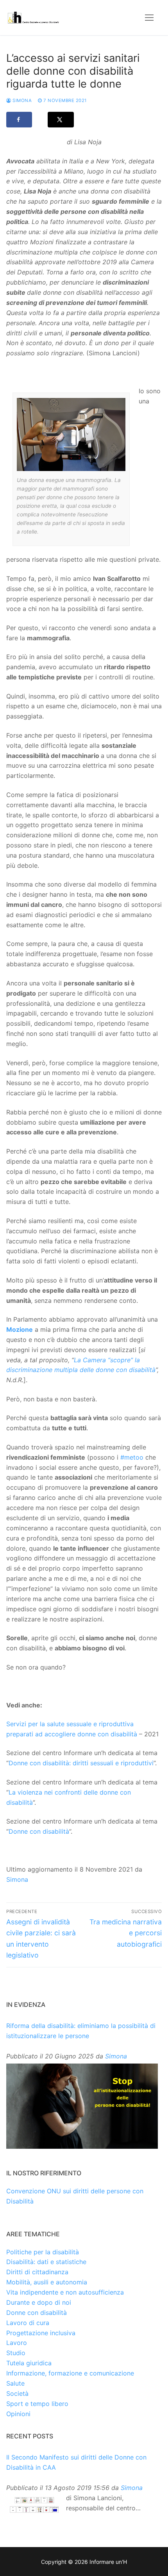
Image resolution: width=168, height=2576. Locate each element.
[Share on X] (61, 120)
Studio (16, 2353)
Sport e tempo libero (37, 2404)
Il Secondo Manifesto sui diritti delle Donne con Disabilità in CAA (76, 2462)
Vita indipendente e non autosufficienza (65, 2292)
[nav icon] (149, 18)
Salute (15, 2383)
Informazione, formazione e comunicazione (70, 2373)
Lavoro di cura (28, 2323)
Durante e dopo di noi (39, 2302)
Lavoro (17, 2343)
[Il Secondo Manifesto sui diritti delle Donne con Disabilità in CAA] (34, 2505)
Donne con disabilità (39, 1831)
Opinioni (18, 2414)
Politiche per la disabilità (43, 2252)
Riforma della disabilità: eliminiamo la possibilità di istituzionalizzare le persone (81, 2031)
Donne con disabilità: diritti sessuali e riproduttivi (81, 1763)
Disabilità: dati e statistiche (46, 2262)
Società (17, 2393)
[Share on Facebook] (19, 120)
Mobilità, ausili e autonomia (47, 2282)
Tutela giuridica (29, 2363)
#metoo (132, 1457)
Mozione (20, 1329)
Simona (21, 100)
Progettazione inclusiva (41, 2333)
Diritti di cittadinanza (37, 2272)
